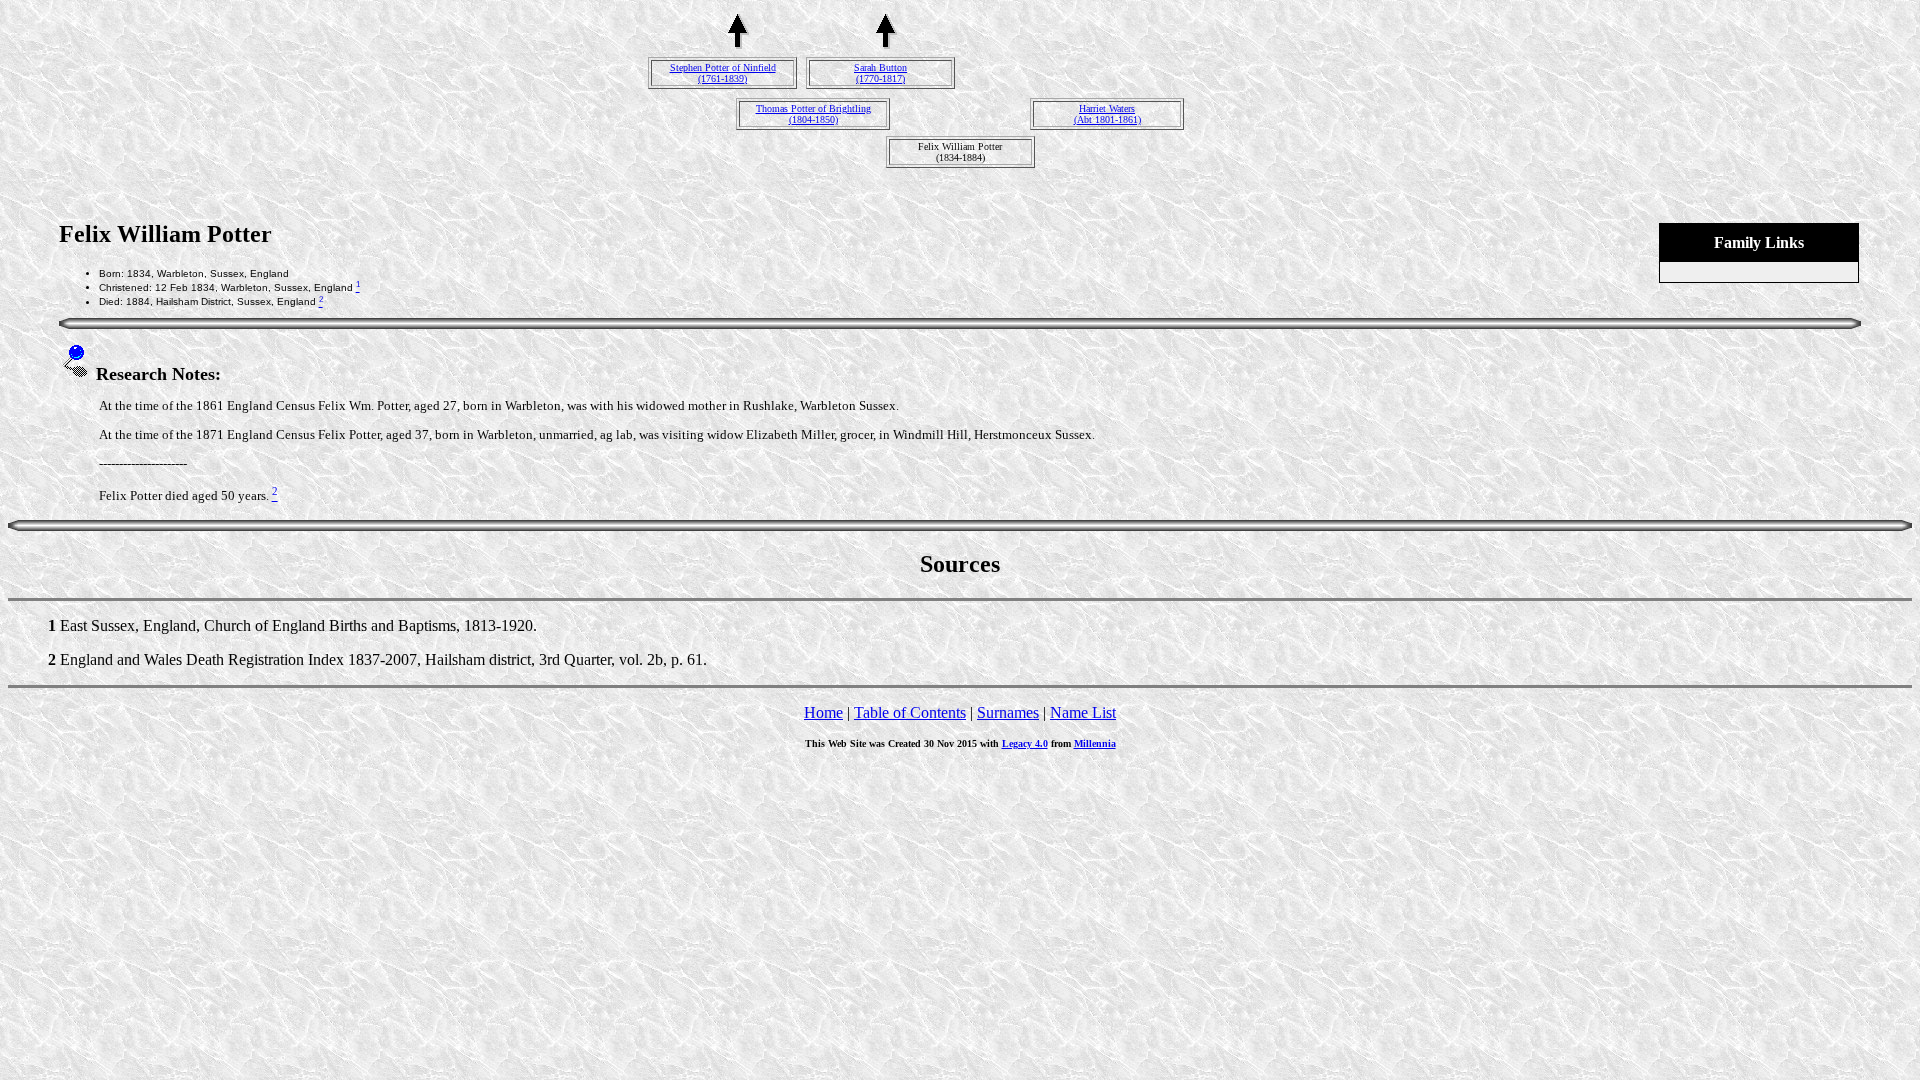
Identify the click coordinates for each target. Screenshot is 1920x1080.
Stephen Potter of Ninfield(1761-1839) (723, 73)
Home (823, 712)
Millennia (1095, 743)
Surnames (1008, 712)
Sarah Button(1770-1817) (880, 73)
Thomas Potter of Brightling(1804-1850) (813, 114)
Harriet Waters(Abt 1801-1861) (1107, 114)
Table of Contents (910, 712)
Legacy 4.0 (1025, 743)
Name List (1083, 712)
